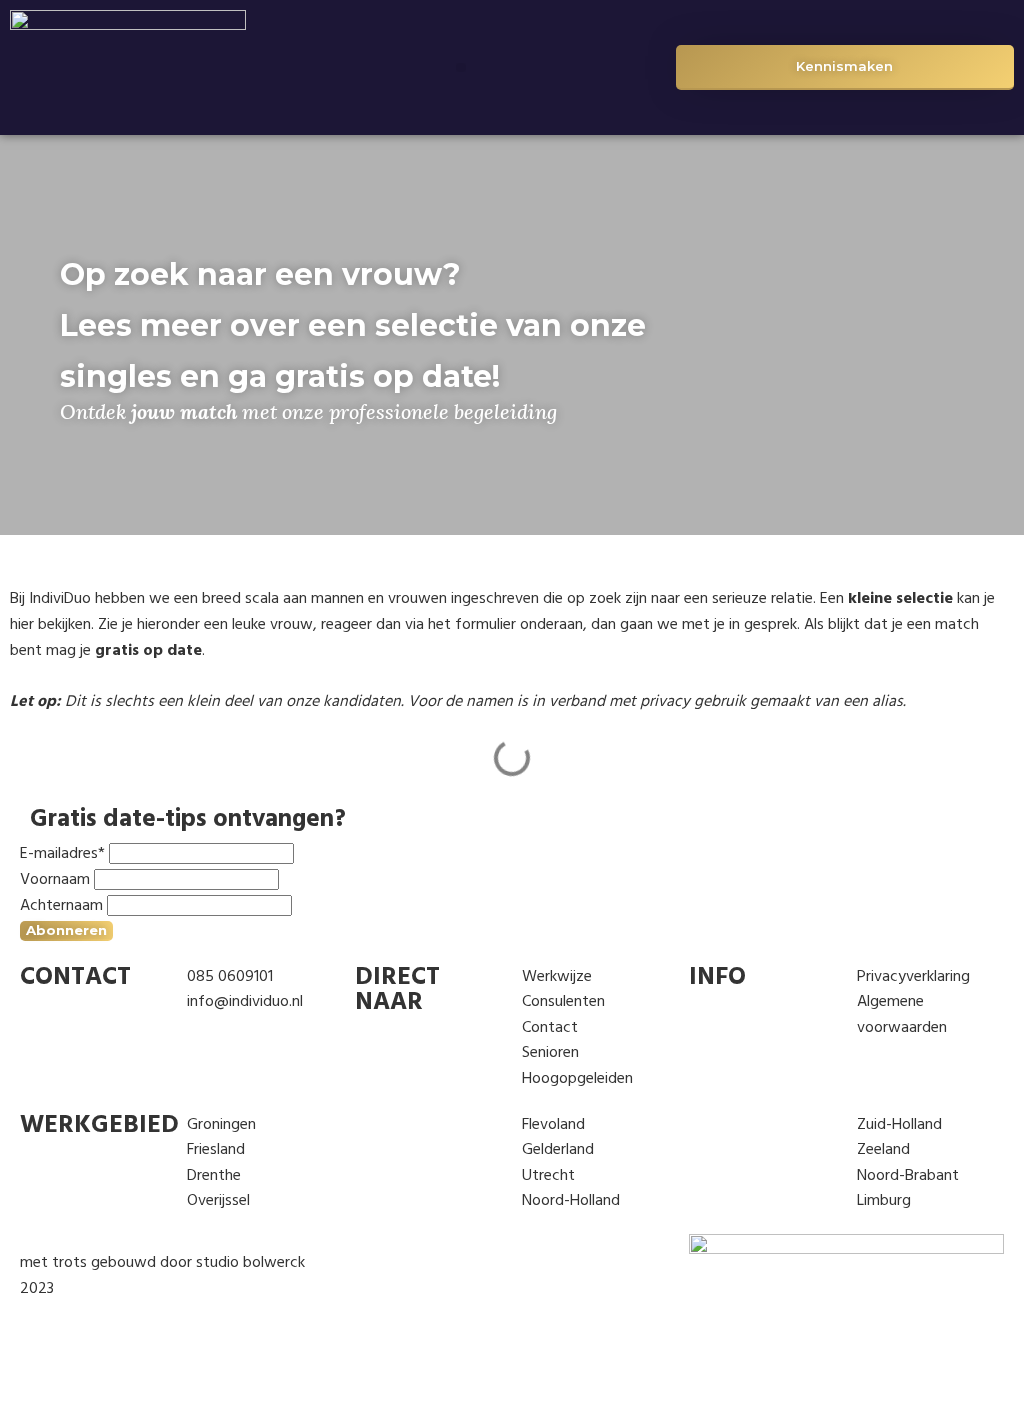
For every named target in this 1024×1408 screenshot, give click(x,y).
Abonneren (66, 930)
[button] (461, 68)
